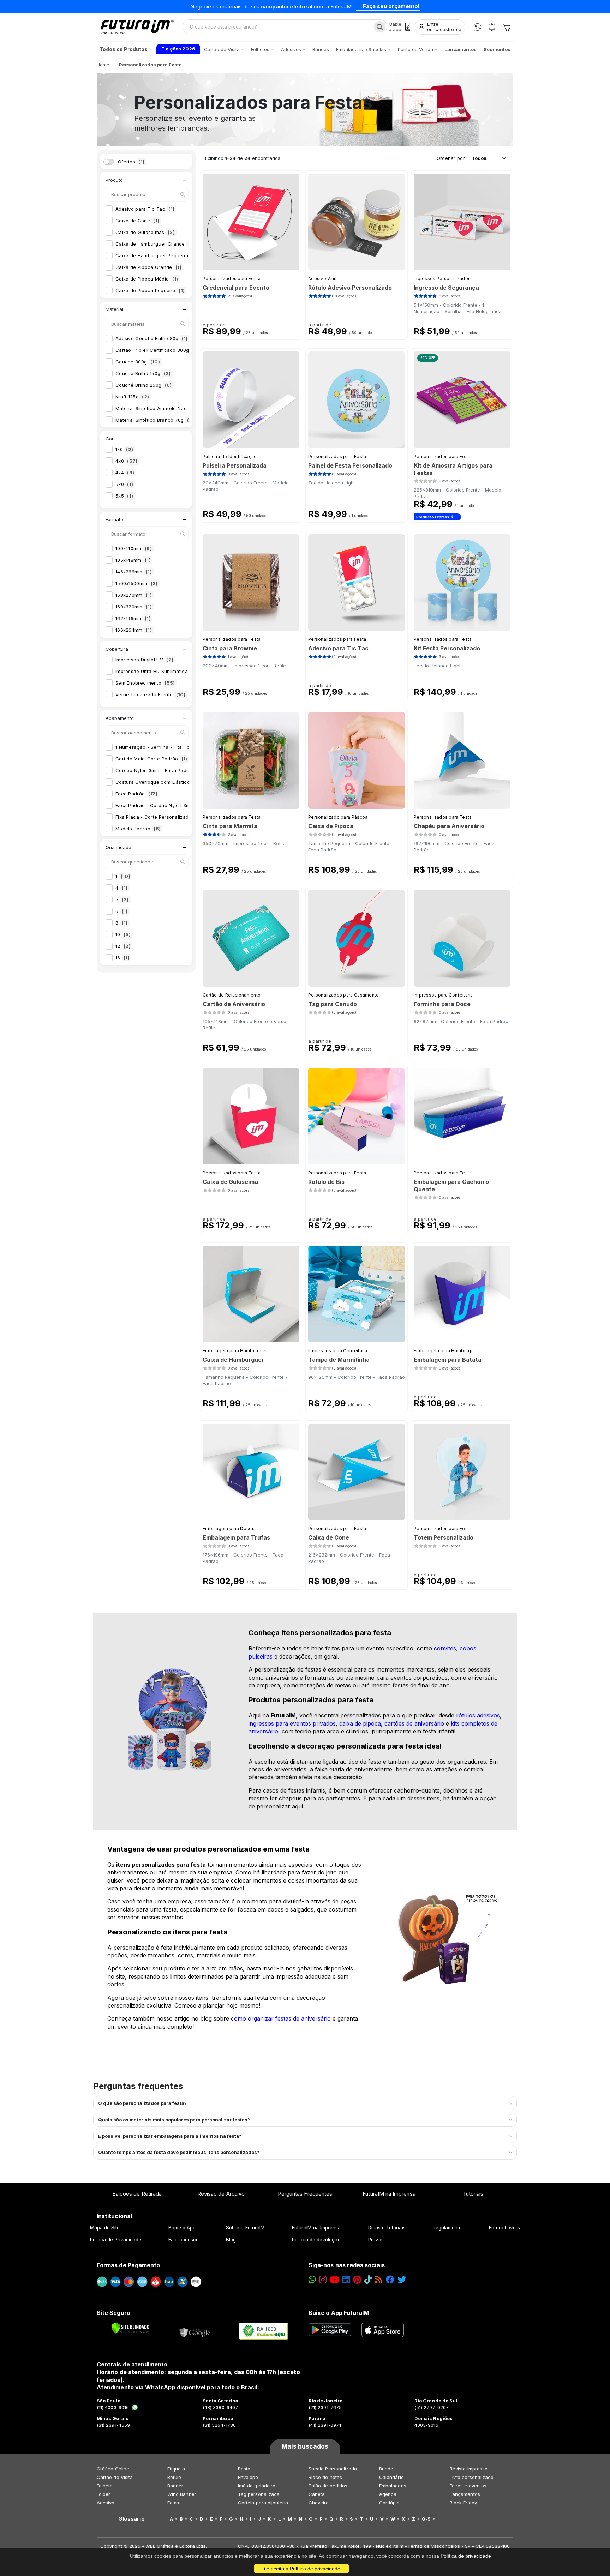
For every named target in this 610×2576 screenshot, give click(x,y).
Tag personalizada (259, 2494)
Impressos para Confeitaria (443, 995)
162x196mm (133, 618)
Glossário (131, 2519)
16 (122, 958)
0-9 (426, 2519)
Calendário (391, 2477)
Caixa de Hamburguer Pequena (156, 255)
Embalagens (393, 2486)
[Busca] (380, 27)
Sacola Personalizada (333, 2469)
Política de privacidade (466, 2556)
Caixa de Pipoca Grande (148, 267)
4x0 (126, 461)
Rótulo (174, 2477)
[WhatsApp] (477, 27)
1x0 (124, 449)
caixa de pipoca (360, 1723)
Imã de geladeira (257, 2486)
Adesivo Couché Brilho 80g (152, 338)
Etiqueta (176, 2469)
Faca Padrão (136, 794)
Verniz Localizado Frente (151, 694)
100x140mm (134, 548)
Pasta (244, 2469)
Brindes (387, 2469)
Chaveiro (319, 2503)
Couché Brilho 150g (143, 373)
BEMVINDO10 (357, 6)
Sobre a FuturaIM (245, 2228)
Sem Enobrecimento (145, 683)
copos (468, 1648)
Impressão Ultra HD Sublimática (157, 671)
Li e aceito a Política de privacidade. (301, 2569)
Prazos (376, 2240)
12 (123, 946)
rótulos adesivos (478, 1715)
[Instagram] (323, 2280)
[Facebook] (390, 2280)
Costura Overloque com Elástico (158, 782)
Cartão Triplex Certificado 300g (159, 350)
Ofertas (131, 162)
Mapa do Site (105, 2228)
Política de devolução (316, 2240)
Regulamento (447, 2228)
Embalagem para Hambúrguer (235, 1351)
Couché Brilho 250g (144, 385)
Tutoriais (473, 2194)
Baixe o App (182, 2228)
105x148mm (133, 560)
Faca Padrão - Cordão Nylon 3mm (160, 805)
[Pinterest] (357, 2280)
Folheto (105, 2486)
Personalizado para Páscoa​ (338, 817)
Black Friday (463, 2503)
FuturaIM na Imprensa (389, 2194)
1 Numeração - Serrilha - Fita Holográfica (168, 747)
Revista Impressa (469, 2469)
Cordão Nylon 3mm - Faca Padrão (160, 770)
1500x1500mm (137, 583)
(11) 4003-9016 (113, 2407)
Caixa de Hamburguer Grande (155, 244)
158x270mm (134, 595)
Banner (175, 2486)
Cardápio (390, 2503)
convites (445, 1648)
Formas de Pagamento (128, 2265)
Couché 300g (138, 362)
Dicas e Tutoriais (387, 2228)
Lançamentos (465, 2494)
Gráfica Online (113, 2469)
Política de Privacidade (116, 2240)
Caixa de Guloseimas (145, 232)
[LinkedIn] (346, 2280)
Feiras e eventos (468, 2486)
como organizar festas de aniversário (281, 2018)
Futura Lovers (504, 2228)
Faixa (173, 2503)
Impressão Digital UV (144, 660)
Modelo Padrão (138, 829)
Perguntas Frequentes (305, 2194)
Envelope (248, 2477)
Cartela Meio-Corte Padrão (151, 759)
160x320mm (134, 607)
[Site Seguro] (195, 2331)
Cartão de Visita (115, 2477)
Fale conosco (184, 2240)
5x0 (124, 484)
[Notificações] (492, 27)
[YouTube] (334, 2280)
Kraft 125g (132, 397)
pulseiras (261, 1656)
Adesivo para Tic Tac (145, 209)
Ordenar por (451, 158)
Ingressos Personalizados (442, 279)
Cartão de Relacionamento (232, 995)
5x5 (124, 496)
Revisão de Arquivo (221, 2194)
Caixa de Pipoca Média (147, 279)
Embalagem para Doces (229, 1528)
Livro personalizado (472, 2477)
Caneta (317, 2494)
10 (123, 934)
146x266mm (134, 572)
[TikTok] (368, 2280)
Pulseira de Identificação (230, 456)
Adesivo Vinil (322, 279)
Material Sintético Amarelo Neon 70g (162, 408)
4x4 (125, 473)
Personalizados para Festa (232, 279)
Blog (231, 2240)
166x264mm (134, 630)
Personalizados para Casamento (344, 995)
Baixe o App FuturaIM (339, 2313)
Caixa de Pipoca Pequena (150, 290)
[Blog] (379, 2280)
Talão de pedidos (328, 2486)
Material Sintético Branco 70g (154, 420)
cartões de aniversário (414, 1723)
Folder (103, 2494)
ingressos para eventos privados (292, 1723)
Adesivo (106, 2503)
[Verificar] (130, 2328)
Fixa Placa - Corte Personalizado (159, 817)
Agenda (388, 2494)
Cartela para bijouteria (263, 2503)
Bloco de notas (325, 2477)
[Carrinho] (507, 27)
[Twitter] (402, 2280)
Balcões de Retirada (137, 2194)
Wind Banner (182, 2494)
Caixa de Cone (137, 221)
